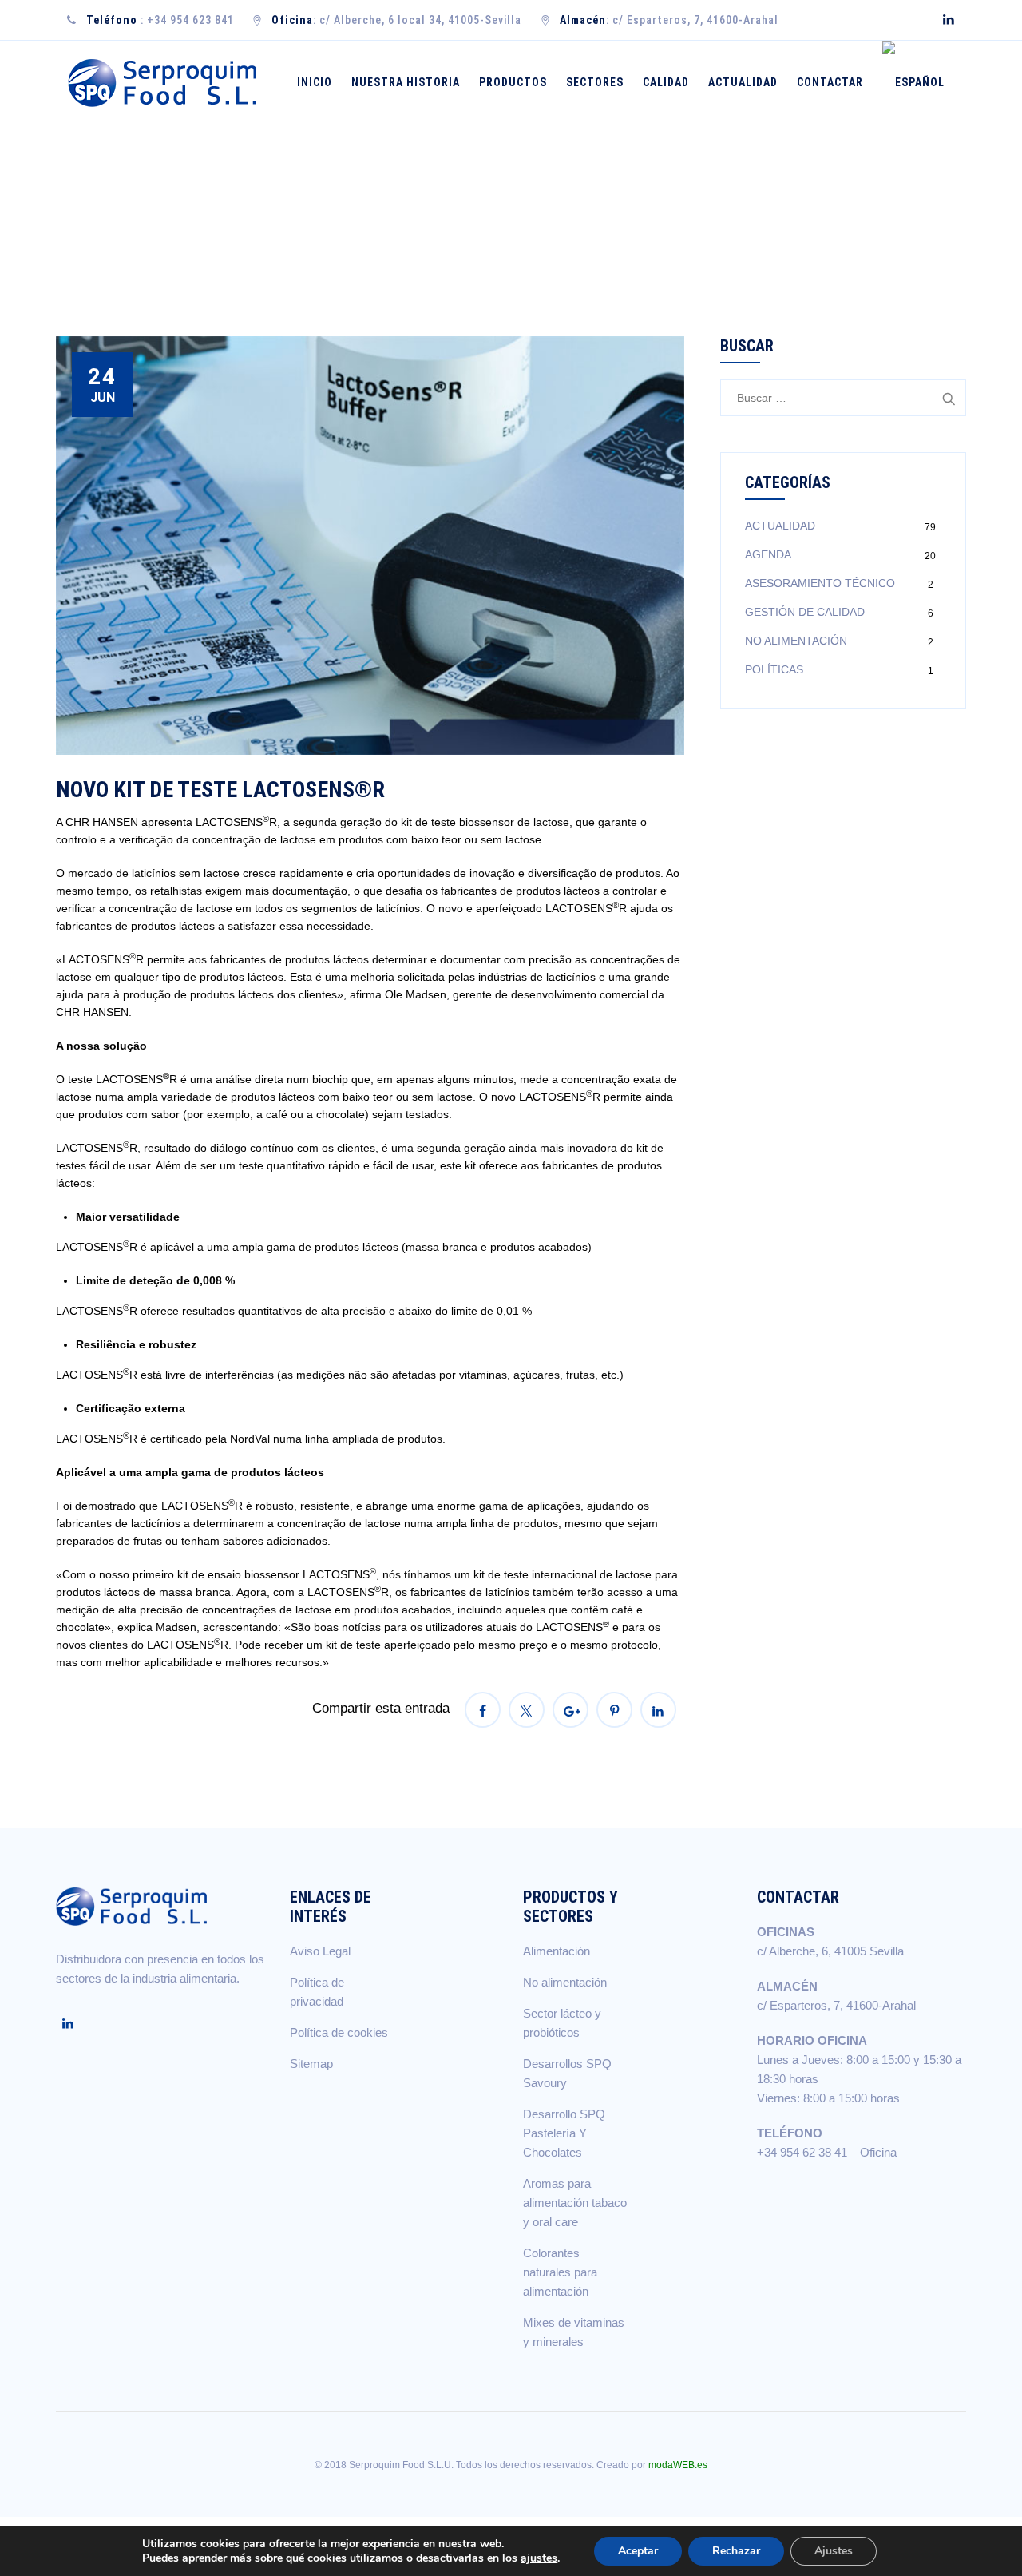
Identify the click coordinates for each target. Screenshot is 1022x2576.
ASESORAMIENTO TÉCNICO (820, 583)
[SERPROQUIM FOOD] (166, 83)
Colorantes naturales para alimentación (560, 2272)
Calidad (666, 82)
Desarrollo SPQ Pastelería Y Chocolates (564, 2133)
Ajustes (834, 2551)
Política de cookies (339, 2032)
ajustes (539, 2558)
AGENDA (768, 554)
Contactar (830, 82)
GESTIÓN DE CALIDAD (805, 612)
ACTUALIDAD (780, 526)
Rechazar (736, 2551)
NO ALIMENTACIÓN (796, 641)
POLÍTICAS (774, 669)
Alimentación (557, 1951)
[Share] (483, 1710)
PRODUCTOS (513, 82)
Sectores (595, 82)
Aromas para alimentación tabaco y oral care (575, 2203)
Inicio (315, 82)
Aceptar (638, 2551)
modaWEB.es (678, 2465)
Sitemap (311, 2064)
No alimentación (565, 1982)
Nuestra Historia (406, 82)
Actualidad (743, 82)
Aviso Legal (320, 1951)
